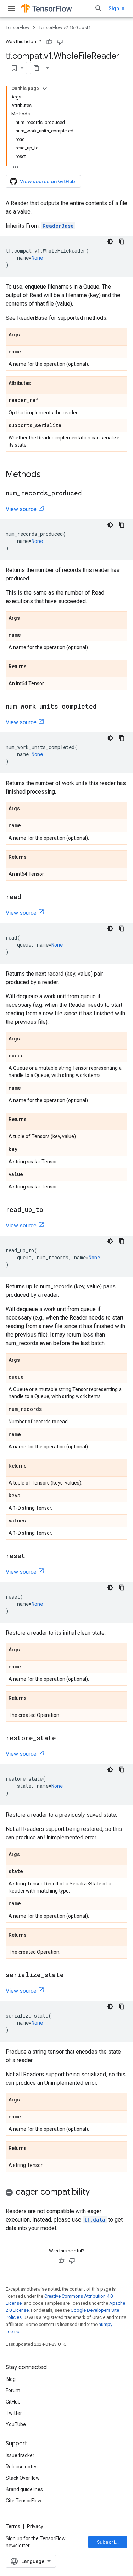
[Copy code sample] (122, 242)
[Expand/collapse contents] (45, 89)
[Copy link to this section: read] (28, 897)
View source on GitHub (48, 181)
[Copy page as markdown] (37, 68)
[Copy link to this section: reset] (32, 1556)
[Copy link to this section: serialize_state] (71, 1975)
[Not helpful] (60, 42)
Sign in (117, 8)
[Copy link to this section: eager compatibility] (97, 2192)
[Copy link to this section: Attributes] (38, 384)
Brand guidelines (24, 2489)
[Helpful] (49, 42)
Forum (13, 2390)
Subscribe (109, 2542)
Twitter (14, 2413)
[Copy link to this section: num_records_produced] (89, 494)
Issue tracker (20, 2455)
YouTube (16, 2424)
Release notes (22, 2467)
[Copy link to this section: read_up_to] (50, 1210)
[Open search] (99, 8)
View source (21, 509)
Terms (13, 2526)
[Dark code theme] (110, 242)
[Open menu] (11, 8)
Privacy (35, 2526)
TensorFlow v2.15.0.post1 (65, 27)
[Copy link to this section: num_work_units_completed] (104, 707)
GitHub (13, 2402)
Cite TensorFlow (24, 2501)
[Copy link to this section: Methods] (48, 475)
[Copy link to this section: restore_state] (63, 1738)
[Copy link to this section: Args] (27, 335)
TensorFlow (18, 27)
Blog (11, 2379)
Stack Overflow (23, 2478)
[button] (66, 2193)
